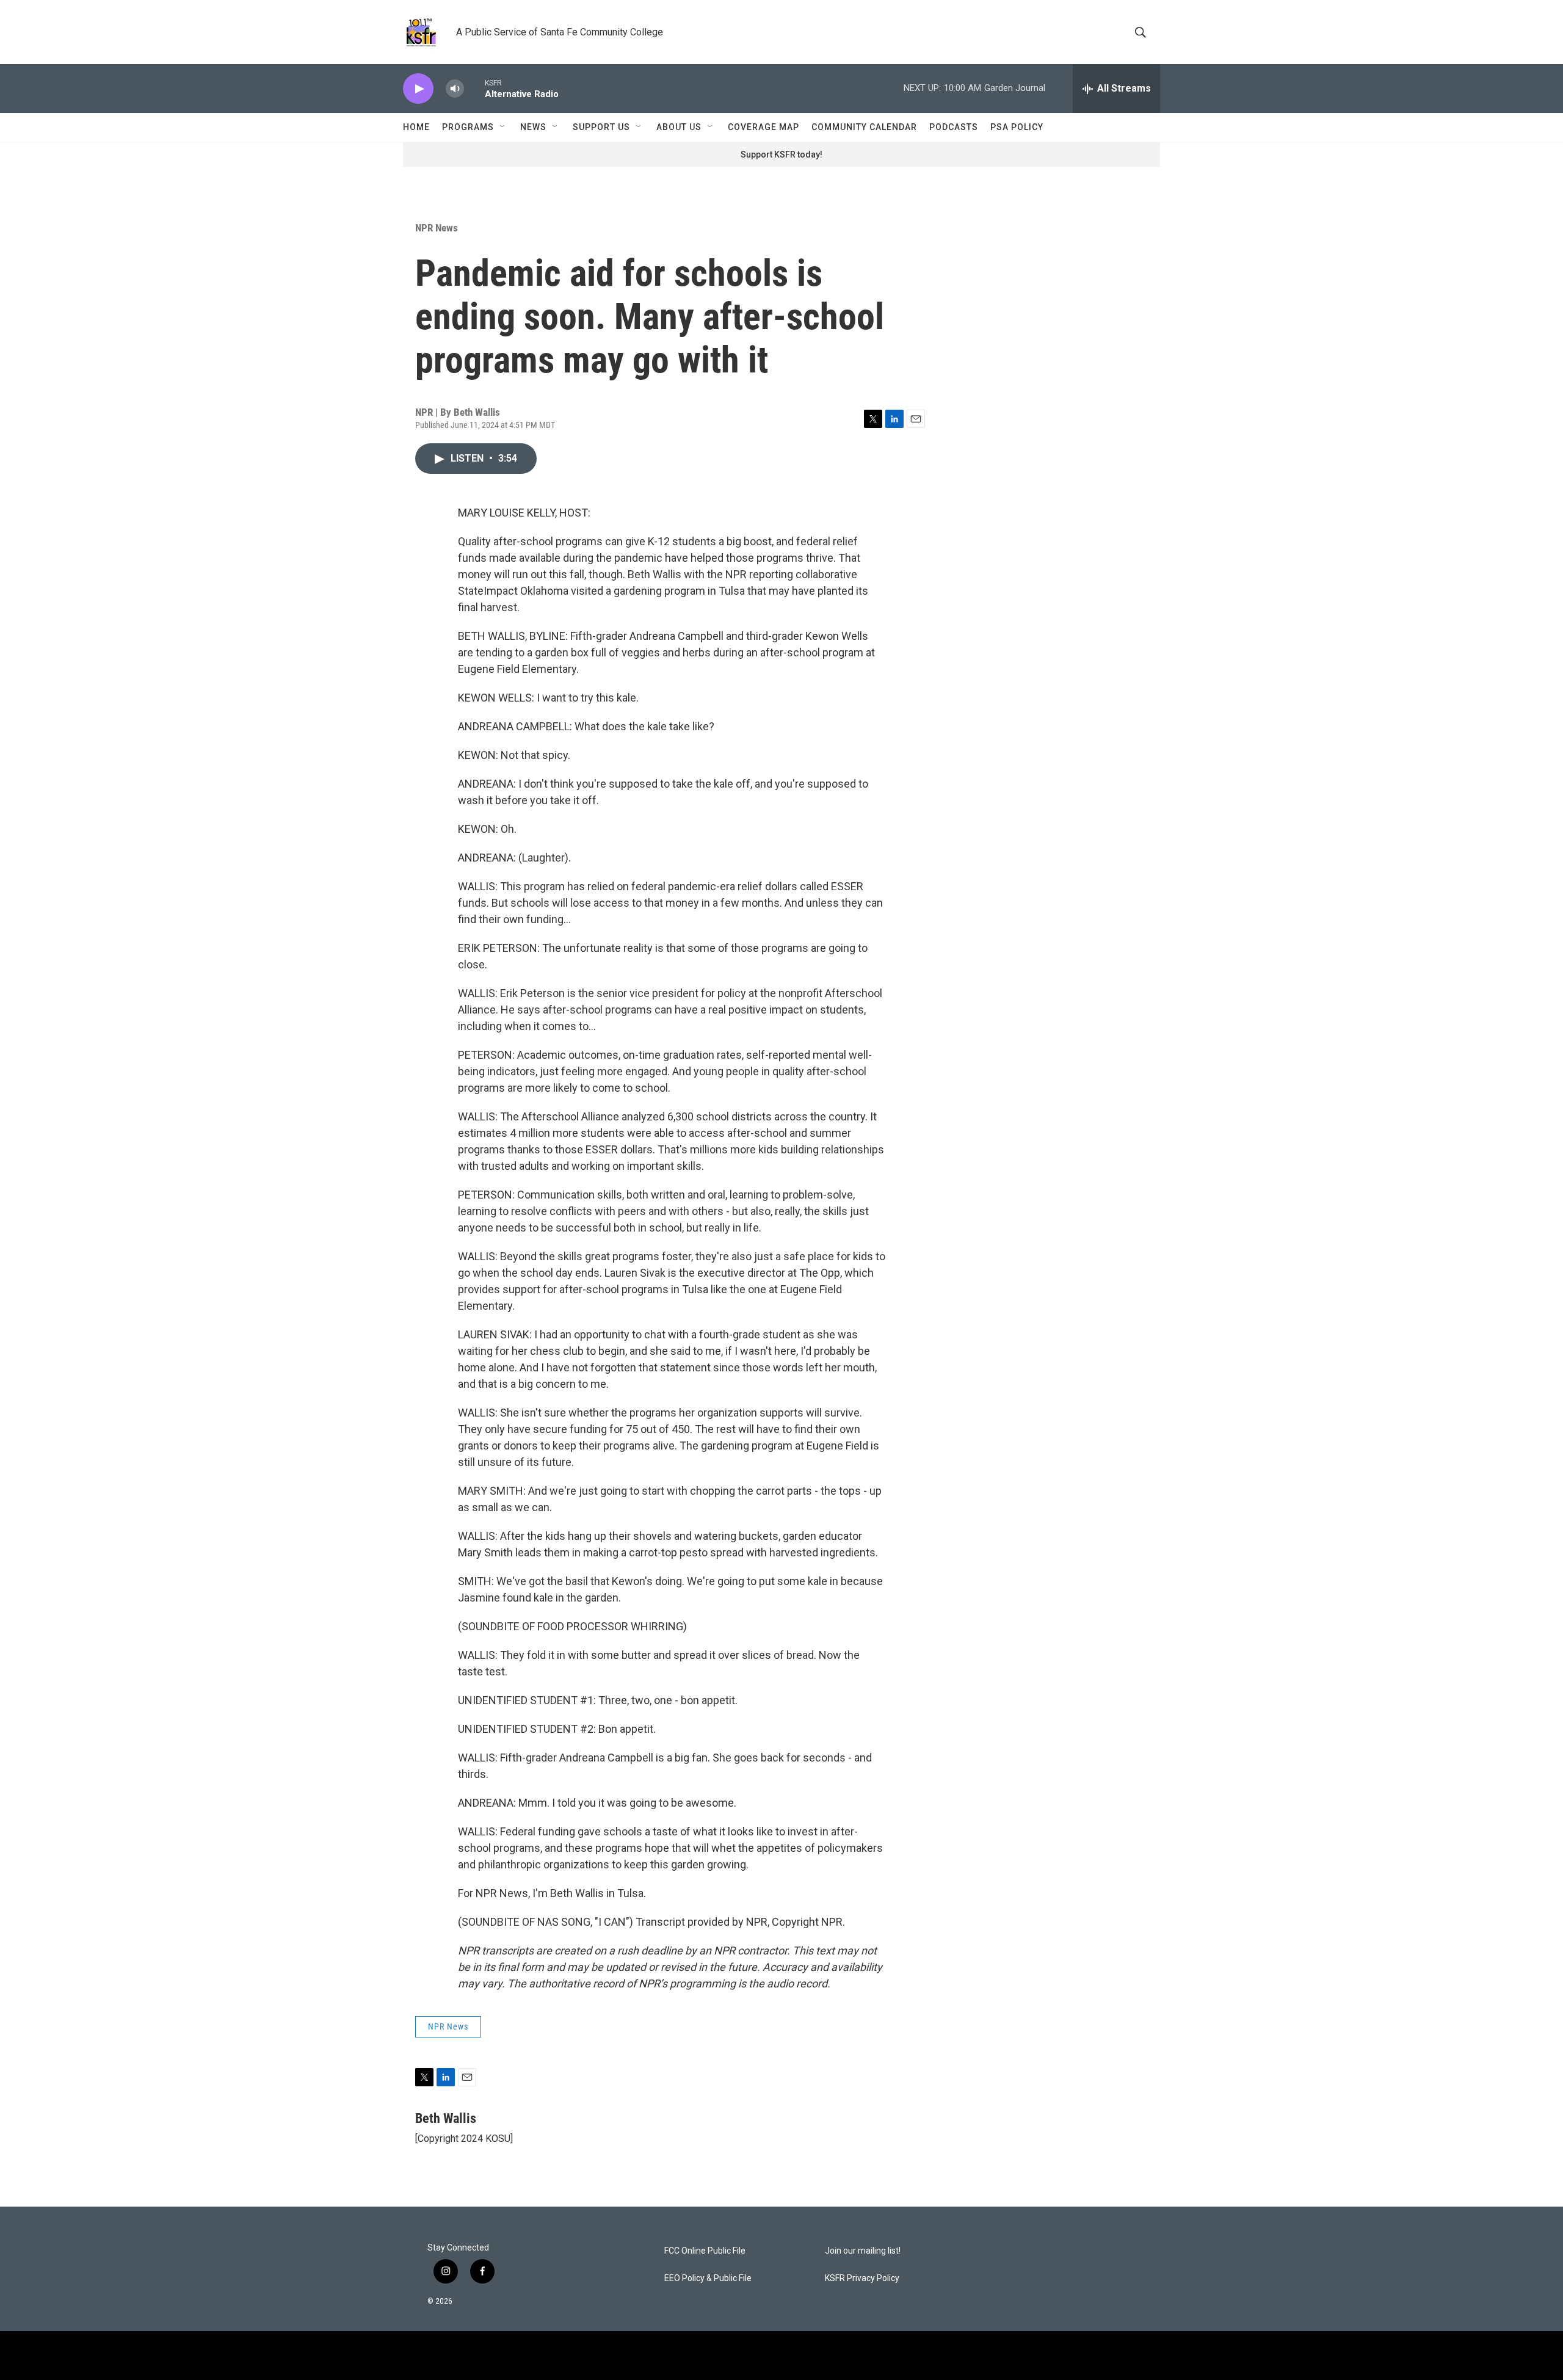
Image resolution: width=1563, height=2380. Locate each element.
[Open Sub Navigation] (503, 127)
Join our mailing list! (863, 2251)
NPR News (437, 228)
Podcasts (954, 127)
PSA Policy (1017, 127)
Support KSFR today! (781, 154)
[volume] (455, 89)
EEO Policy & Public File (708, 2278)
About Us (679, 127)
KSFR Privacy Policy (862, 2278)
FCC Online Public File (705, 2251)
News (533, 127)
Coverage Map (763, 127)
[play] (418, 89)
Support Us (601, 127)
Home (416, 127)
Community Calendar (864, 127)
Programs (468, 127)
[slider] (474, 88)
